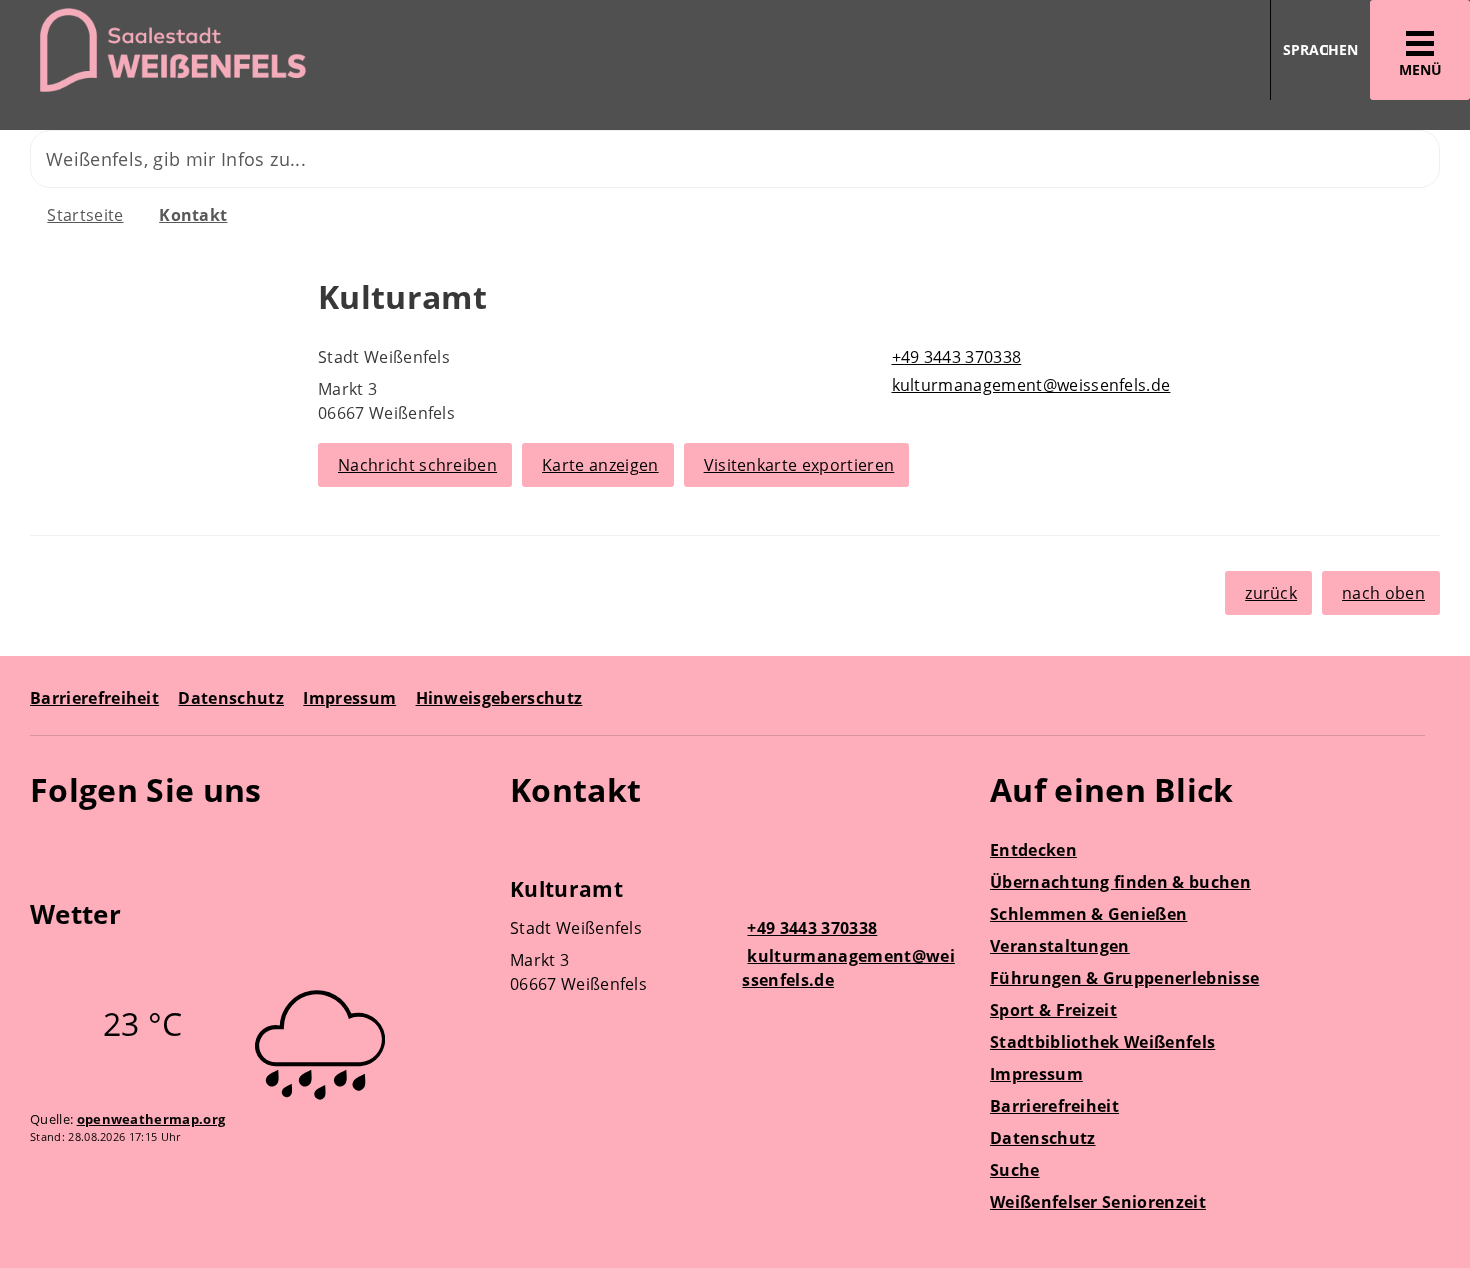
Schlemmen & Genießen (1088, 914)
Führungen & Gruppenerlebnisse (1124, 978)
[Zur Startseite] (360, 50)
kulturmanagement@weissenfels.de (1029, 385)
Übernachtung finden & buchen (1120, 882)
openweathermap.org (151, 1119)
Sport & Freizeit (1053, 1010)
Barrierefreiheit (94, 698)
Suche (1015, 1170)
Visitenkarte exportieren (799, 465)
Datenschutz (231, 698)
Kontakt (193, 215)
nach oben (1383, 593)
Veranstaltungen (1060, 946)
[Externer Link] (48, 848)
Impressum (349, 698)
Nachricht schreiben (417, 465)
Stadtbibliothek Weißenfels (1102, 1042)
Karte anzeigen (600, 465)
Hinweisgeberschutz (499, 698)
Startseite (85, 215)
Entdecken (1033, 850)
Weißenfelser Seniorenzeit (1098, 1202)
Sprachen (1320, 49)
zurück (1271, 593)
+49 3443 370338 (954, 357)
